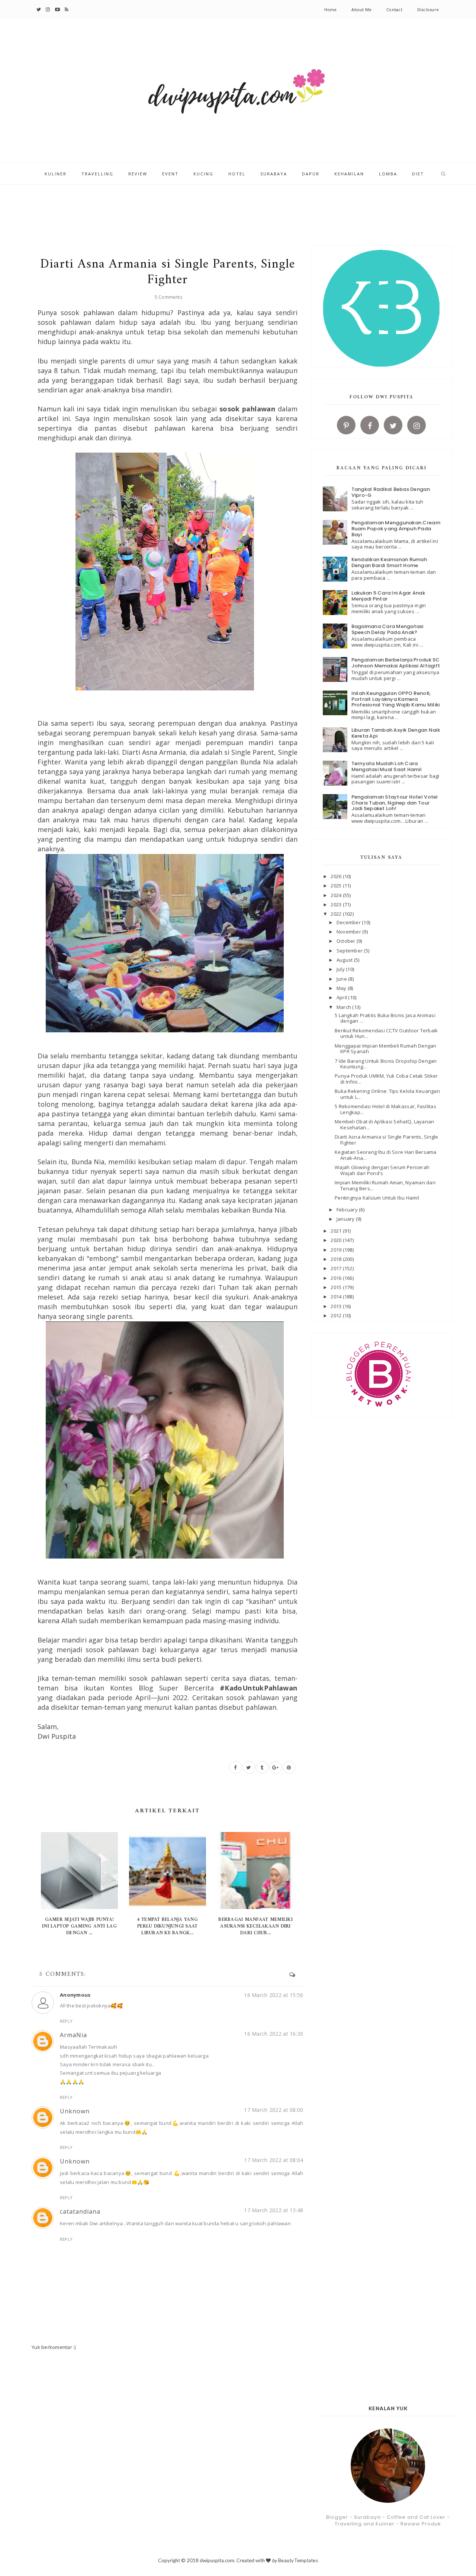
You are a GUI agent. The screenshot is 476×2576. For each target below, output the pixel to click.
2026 (337, 876)
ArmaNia (73, 2035)
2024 (337, 895)
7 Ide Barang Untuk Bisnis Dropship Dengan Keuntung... (386, 1064)
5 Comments (168, 297)
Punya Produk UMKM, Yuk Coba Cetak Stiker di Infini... (386, 1079)
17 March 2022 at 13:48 (274, 2210)
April (342, 997)
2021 (337, 1231)
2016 (337, 1278)
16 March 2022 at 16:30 (274, 2034)
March (345, 1007)
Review (138, 174)
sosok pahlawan (247, 409)
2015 (337, 1287)
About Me (361, 9)
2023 (337, 904)
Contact (394, 9)
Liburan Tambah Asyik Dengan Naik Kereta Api (396, 733)
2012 (337, 1315)
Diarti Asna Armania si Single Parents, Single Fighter (387, 1140)
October (347, 941)
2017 (337, 1268)
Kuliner (56, 174)
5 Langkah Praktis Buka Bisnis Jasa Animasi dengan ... (385, 1018)
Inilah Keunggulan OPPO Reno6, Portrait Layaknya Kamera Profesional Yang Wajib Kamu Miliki (396, 699)
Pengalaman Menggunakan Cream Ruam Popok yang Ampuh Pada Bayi (396, 528)
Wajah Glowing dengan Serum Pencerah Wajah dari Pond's (382, 1170)
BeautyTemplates (298, 2560)
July (341, 969)
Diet (418, 174)
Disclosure (428, 9)
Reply (66, 2021)
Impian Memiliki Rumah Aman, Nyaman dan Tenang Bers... (385, 1185)
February (348, 1210)
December (349, 922)
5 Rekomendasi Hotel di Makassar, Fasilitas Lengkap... (385, 1109)
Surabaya (274, 174)
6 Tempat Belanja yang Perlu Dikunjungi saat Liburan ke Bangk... (168, 1926)
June (342, 979)
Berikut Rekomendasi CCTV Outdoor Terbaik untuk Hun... (386, 1033)
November (349, 932)
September (350, 951)
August (345, 960)
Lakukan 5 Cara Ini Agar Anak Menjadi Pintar (388, 596)
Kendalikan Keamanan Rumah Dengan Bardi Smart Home (389, 562)
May (342, 988)
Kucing (203, 174)
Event (170, 174)
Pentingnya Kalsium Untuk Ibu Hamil (377, 1198)
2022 (337, 914)
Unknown (75, 2111)
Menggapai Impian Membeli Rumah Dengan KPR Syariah (386, 1049)
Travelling (97, 174)
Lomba (388, 174)
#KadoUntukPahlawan (258, 1688)
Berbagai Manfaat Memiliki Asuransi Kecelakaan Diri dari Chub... (255, 1926)
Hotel (237, 174)
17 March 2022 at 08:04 (274, 2160)
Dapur (311, 174)
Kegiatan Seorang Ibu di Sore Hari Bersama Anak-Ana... (386, 1155)
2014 (337, 1297)
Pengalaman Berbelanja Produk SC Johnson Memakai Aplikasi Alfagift (396, 663)
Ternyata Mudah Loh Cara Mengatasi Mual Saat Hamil (387, 766)
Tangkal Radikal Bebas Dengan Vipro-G (391, 492)
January (346, 1219)
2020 (337, 1240)
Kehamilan (349, 174)
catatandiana (80, 2211)
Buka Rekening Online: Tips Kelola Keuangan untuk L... (387, 1094)
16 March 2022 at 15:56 (274, 1995)
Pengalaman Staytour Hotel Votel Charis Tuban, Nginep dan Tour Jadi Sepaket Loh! (395, 803)
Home (331, 9)
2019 (337, 1250)
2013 (337, 1306)
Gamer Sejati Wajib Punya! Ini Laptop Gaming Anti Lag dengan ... (79, 1926)
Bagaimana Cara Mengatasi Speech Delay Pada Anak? (387, 629)
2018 (337, 1259)
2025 (337, 886)
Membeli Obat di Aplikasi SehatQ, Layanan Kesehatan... (384, 1124)
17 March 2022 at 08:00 (274, 2110)
